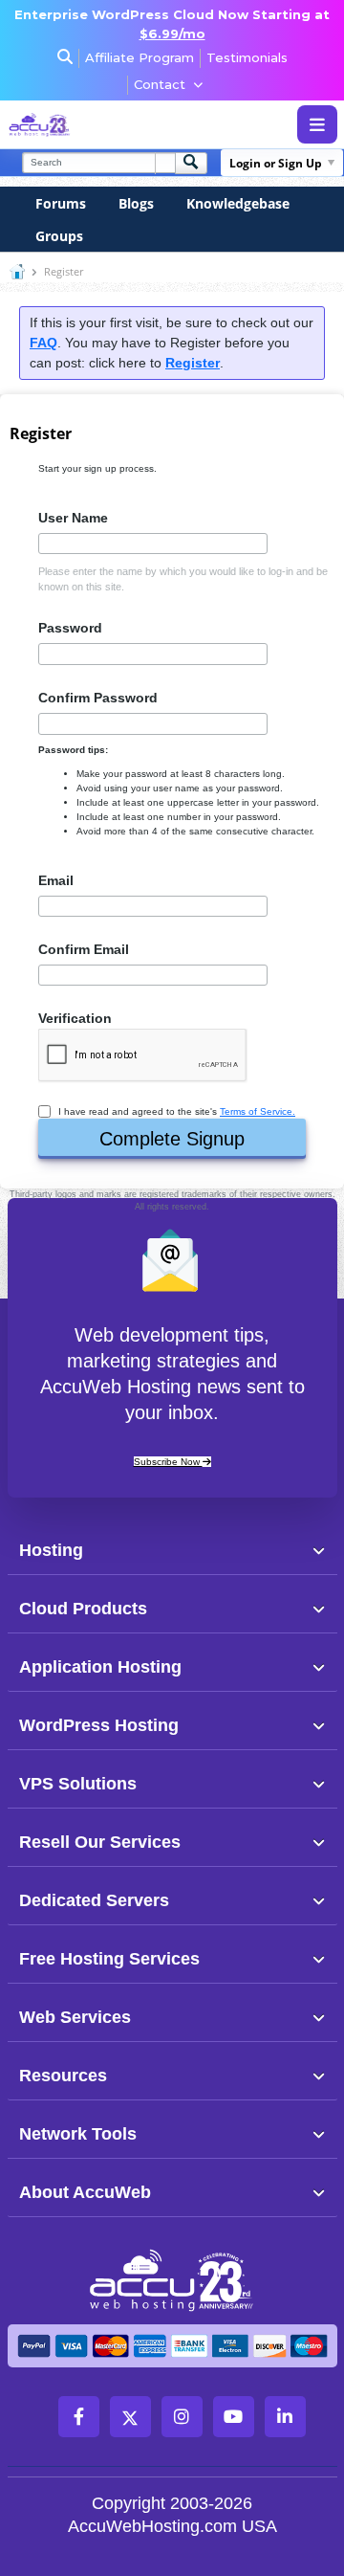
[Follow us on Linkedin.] (285, 2417)
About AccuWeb (85, 2192)
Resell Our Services (100, 1842)
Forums (61, 203)
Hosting (51, 1550)
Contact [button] (160, 84)
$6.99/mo (172, 33)
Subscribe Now (168, 1462)
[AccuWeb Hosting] (79, 125)
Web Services (75, 2017)
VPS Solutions (78, 1784)
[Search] (191, 163)
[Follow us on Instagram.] (182, 2417)
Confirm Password (98, 698)
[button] (204, 1549)
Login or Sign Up (276, 163)
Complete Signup (172, 1139)
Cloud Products (83, 1609)
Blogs (136, 203)
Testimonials (247, 57)
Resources (63, 2076)
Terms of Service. (258, 1111)
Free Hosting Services (109, 1959)
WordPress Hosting (99, 1725)
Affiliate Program (140, 57)
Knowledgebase (238, 203)
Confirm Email (84, 949)
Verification (75, 1018)
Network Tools (78, 2134)
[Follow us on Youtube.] (234, 2417)
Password (70, 628)
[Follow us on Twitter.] (130, 2417)
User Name (73, 518)
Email (56, 880)
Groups (59, 236)
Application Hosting (100, 1667)
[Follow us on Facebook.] (79, 2417)
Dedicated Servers (94, 1900)
